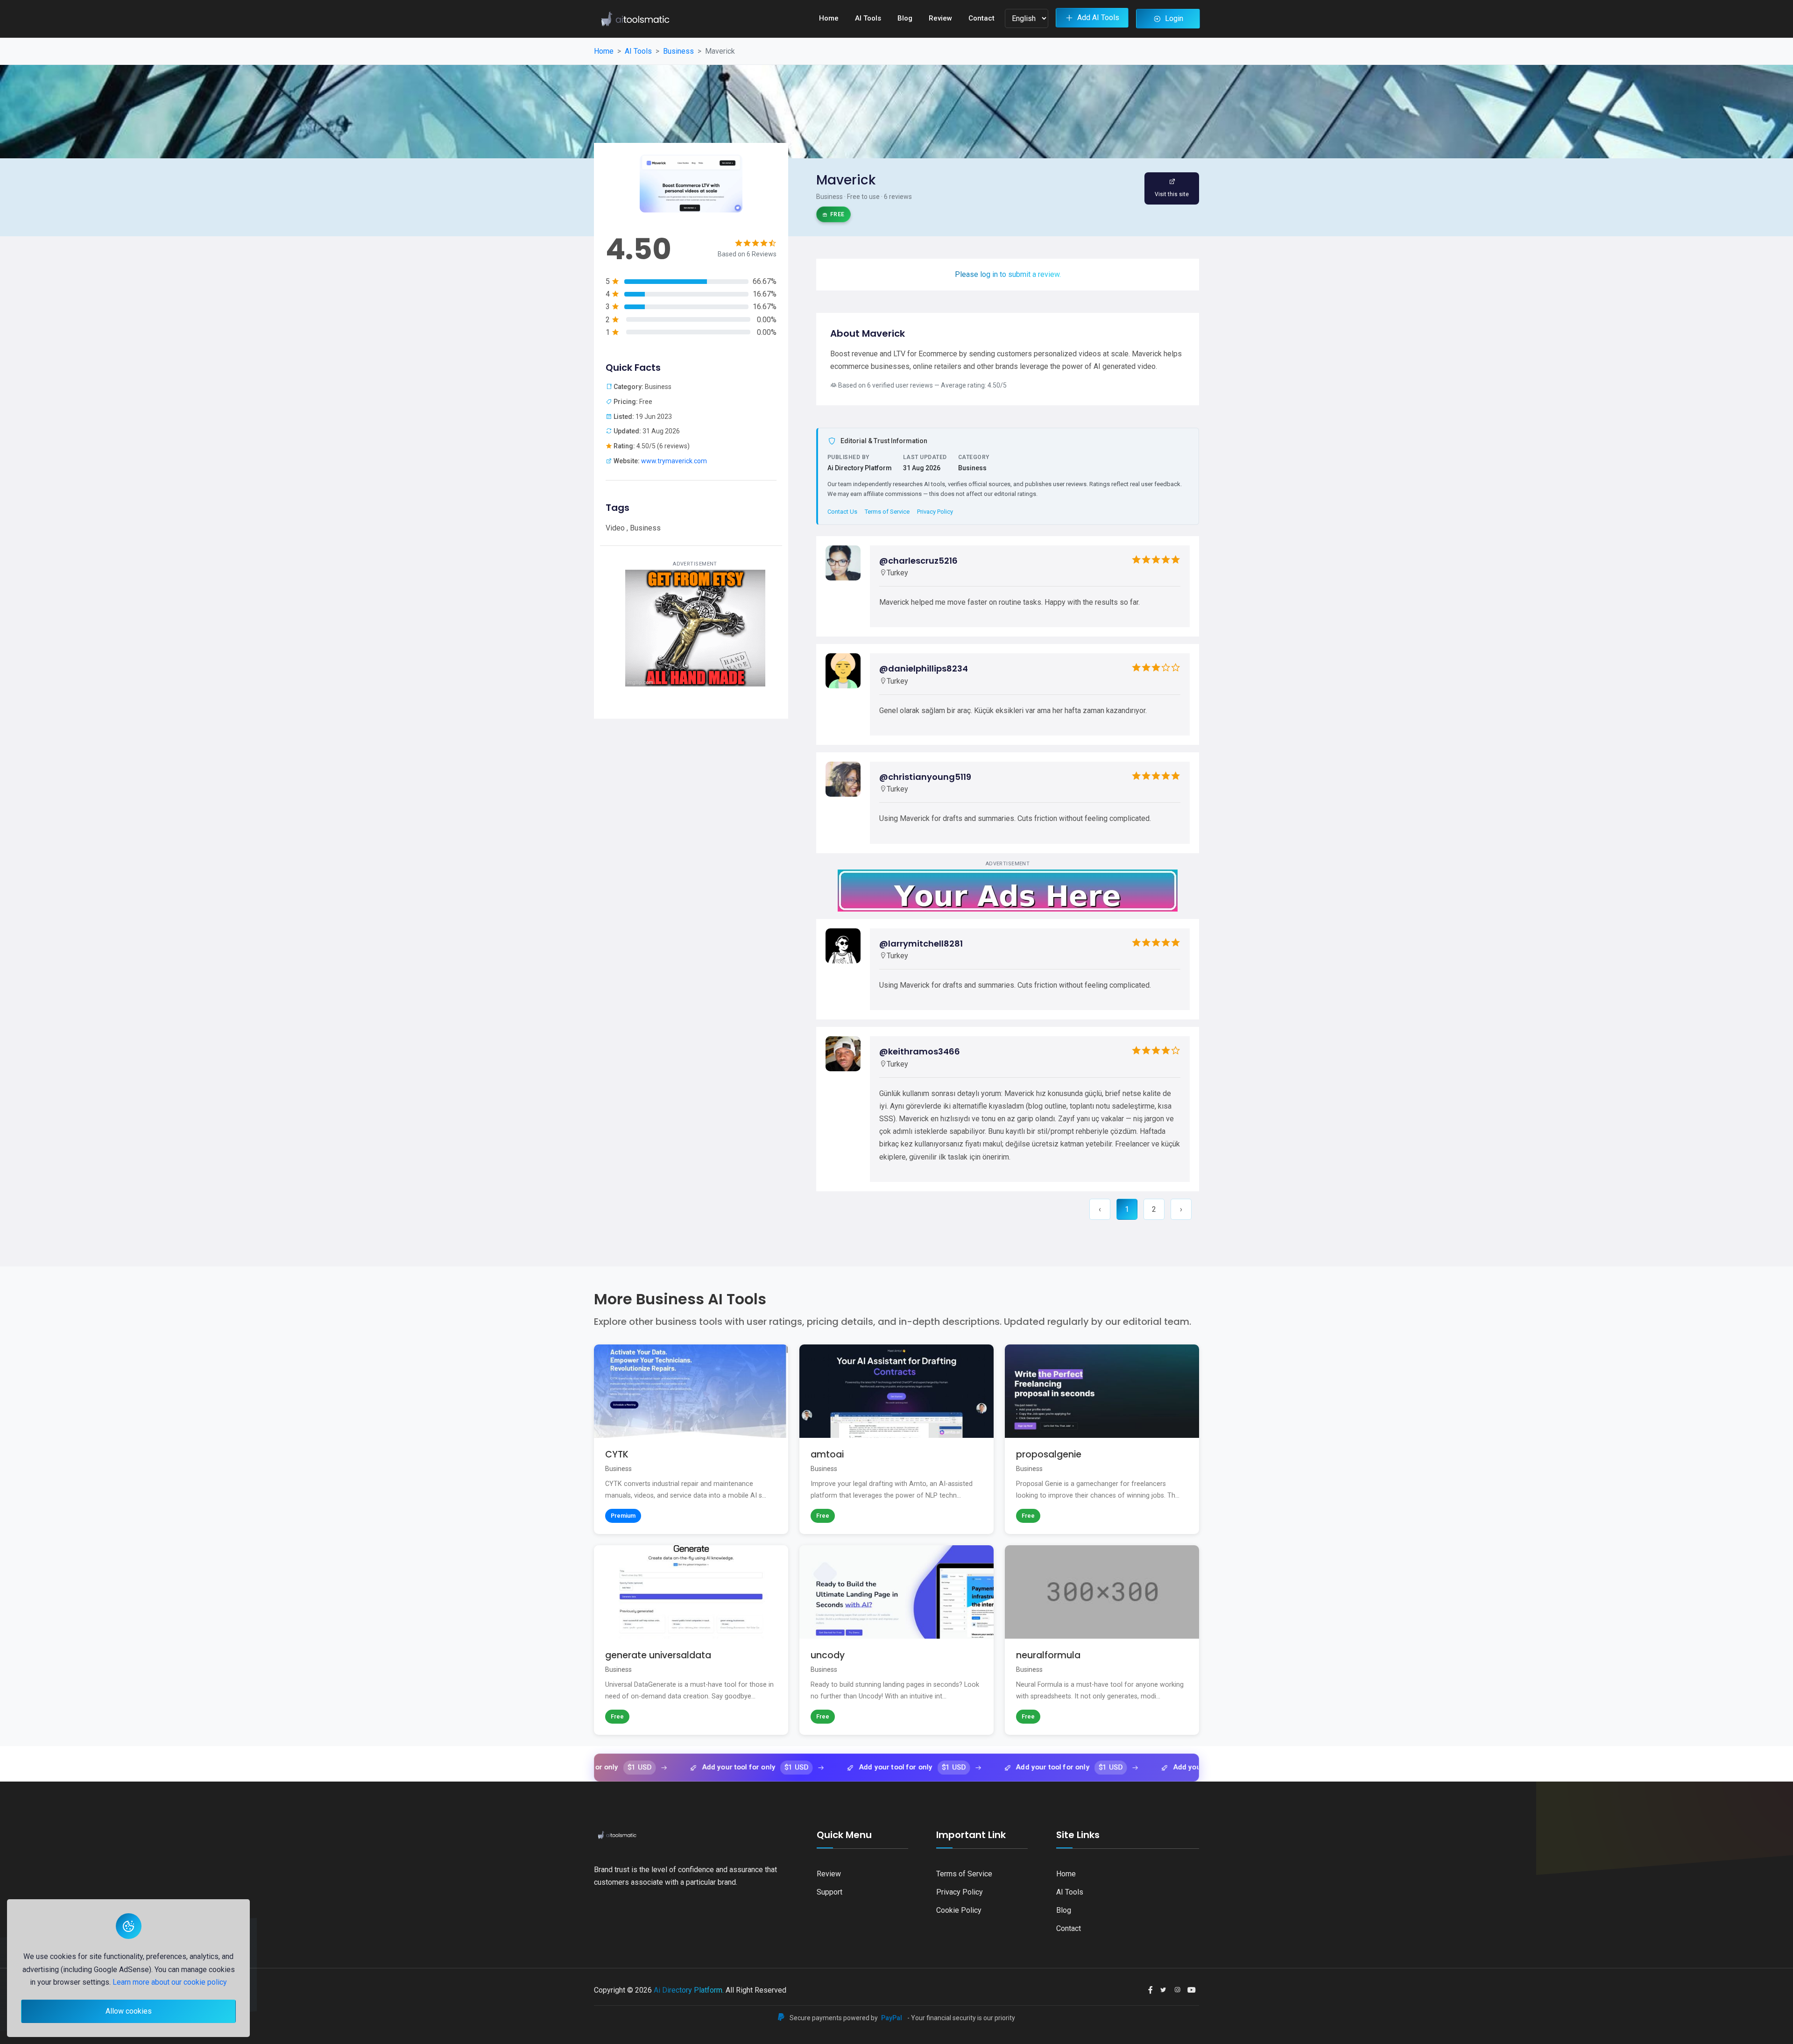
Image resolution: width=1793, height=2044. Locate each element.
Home (829, 18)
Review (940, 18)
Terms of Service (887, 512)
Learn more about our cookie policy (170, 1982)
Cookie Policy (959, 1910)
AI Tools (868, 18)
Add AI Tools (1098, 18)
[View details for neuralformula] (1102, 1640)
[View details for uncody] (896, 1640)
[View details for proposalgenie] (1102, 1439)
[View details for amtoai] (896, 1439)
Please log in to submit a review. (1008, 274)
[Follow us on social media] (1151, 1990)
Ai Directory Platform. (689, 1990)
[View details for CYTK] (691, 1439)
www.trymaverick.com (674, 461)
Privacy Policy (935, 512)
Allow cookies (129, 2011)
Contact (981, 18)
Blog (905, 18)
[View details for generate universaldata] (691, 1640)
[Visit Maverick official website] (1172, 189)
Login (1174, 18)
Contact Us (842, 512)
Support (829, 1892)
